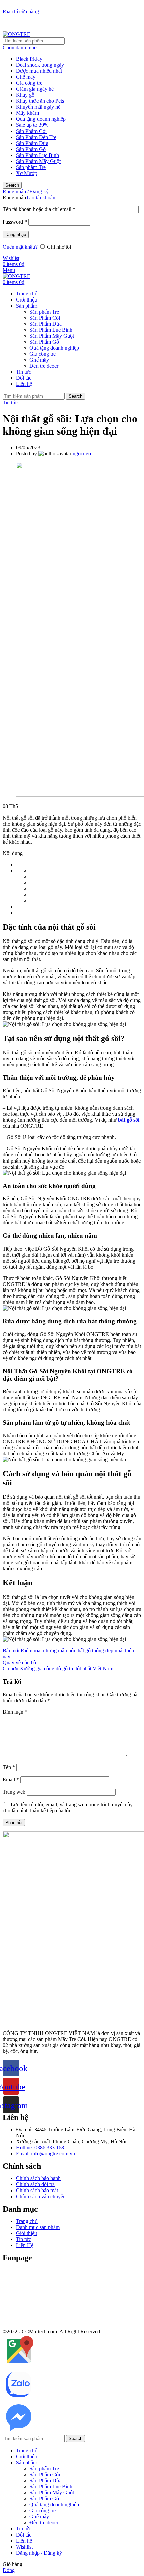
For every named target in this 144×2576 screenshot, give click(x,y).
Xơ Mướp (27, 173)
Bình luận (15, 1712)
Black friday (29, 59)
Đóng (9, 2570)
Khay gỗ (25, 95)
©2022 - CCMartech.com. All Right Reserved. (52, 2332)
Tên (9, 1767)
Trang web (14, 1792)
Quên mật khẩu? (20, 247)
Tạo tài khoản (41, 198)
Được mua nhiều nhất (39, 71)
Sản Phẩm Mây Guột (38, 161)
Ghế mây (26, 77)
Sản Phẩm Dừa (32, 143)
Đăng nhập (16, 234)
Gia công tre (29, 83)
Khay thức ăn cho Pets (40, 101)
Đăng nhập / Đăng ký (39, 2553)
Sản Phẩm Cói (31, 131)
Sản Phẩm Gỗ (31, 149)
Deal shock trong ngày (40, 65)
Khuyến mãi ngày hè (38, 107)
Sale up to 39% (32, 125)
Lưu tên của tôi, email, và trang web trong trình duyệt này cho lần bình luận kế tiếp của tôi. (68, 1808)
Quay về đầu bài (20, 1663)
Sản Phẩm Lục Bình (38, 155)
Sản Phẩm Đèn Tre (36, 137)
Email (11, 1779)
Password (15, 222)
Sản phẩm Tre (31, 167)
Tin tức (10, 402)
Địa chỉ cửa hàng (21, 12)
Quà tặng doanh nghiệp (41, 119)
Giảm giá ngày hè (35, 89)
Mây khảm (27, 113)
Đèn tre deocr (44, 366)
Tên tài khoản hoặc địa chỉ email (39, 209)
